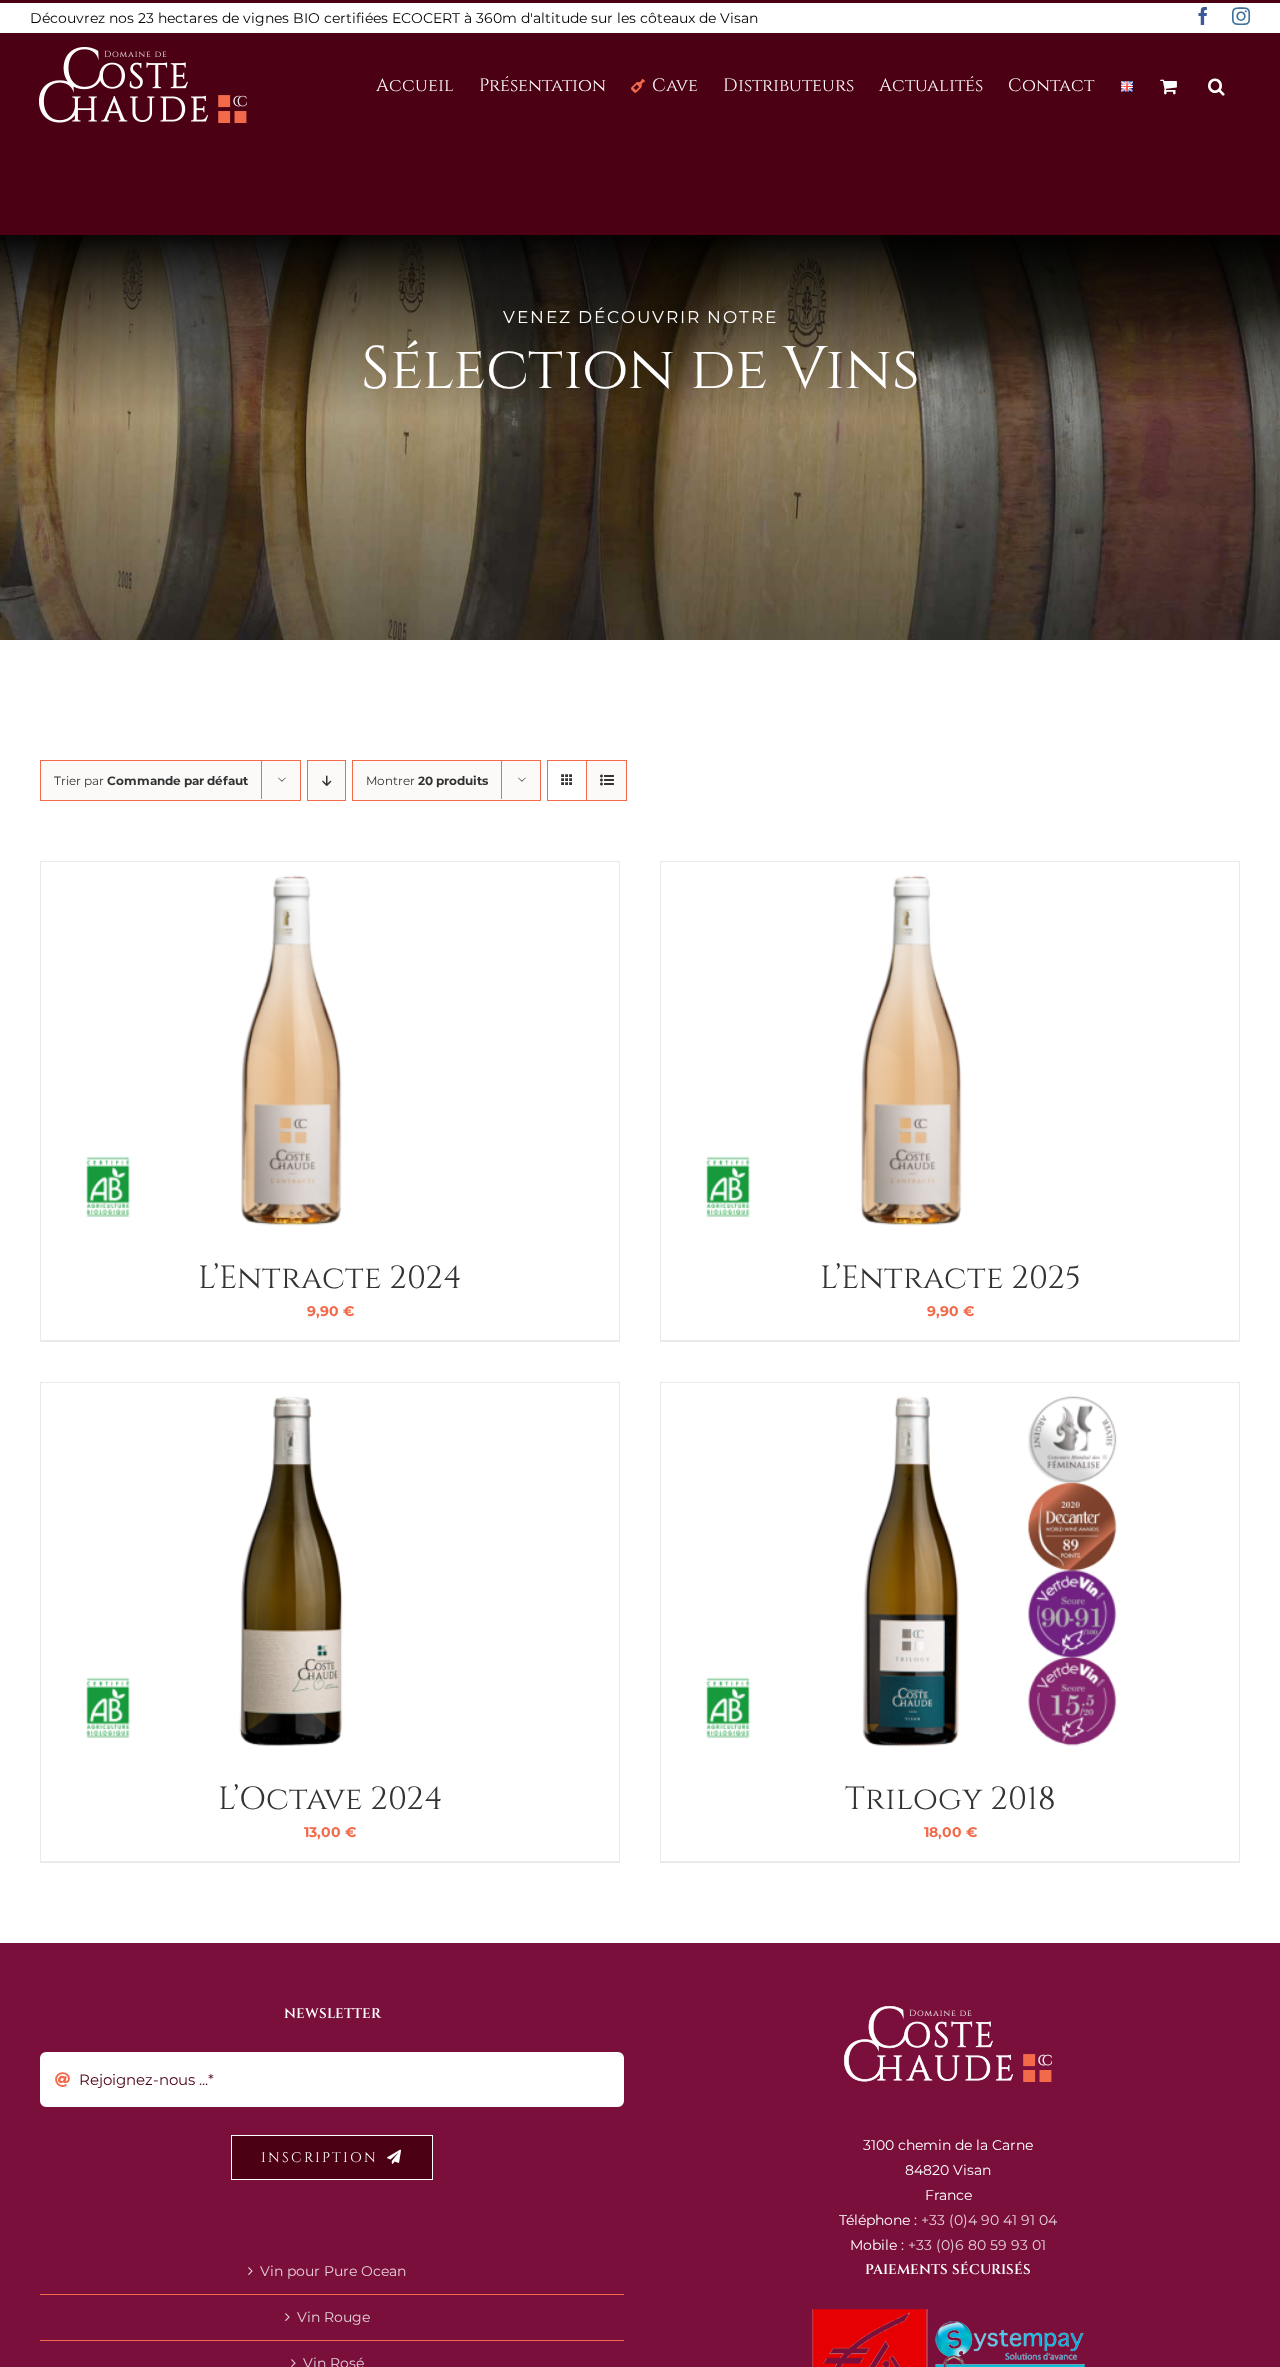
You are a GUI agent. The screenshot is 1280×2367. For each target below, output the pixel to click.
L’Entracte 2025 (950, 1278)
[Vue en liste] (606, 780)
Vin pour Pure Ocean (333, 2271)
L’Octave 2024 (330, 1799)
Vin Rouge (333, 2317)
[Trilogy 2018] (911, 1395)
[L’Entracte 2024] (291, 874)
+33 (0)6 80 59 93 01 (977, 2245)
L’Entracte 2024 (330, 1278)
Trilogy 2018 (950, 1799)
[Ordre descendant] (326, 780)
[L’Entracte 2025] (911, 874)
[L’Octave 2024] (291, 1395)
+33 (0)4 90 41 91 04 (989, 2220)
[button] (1216, 84)
